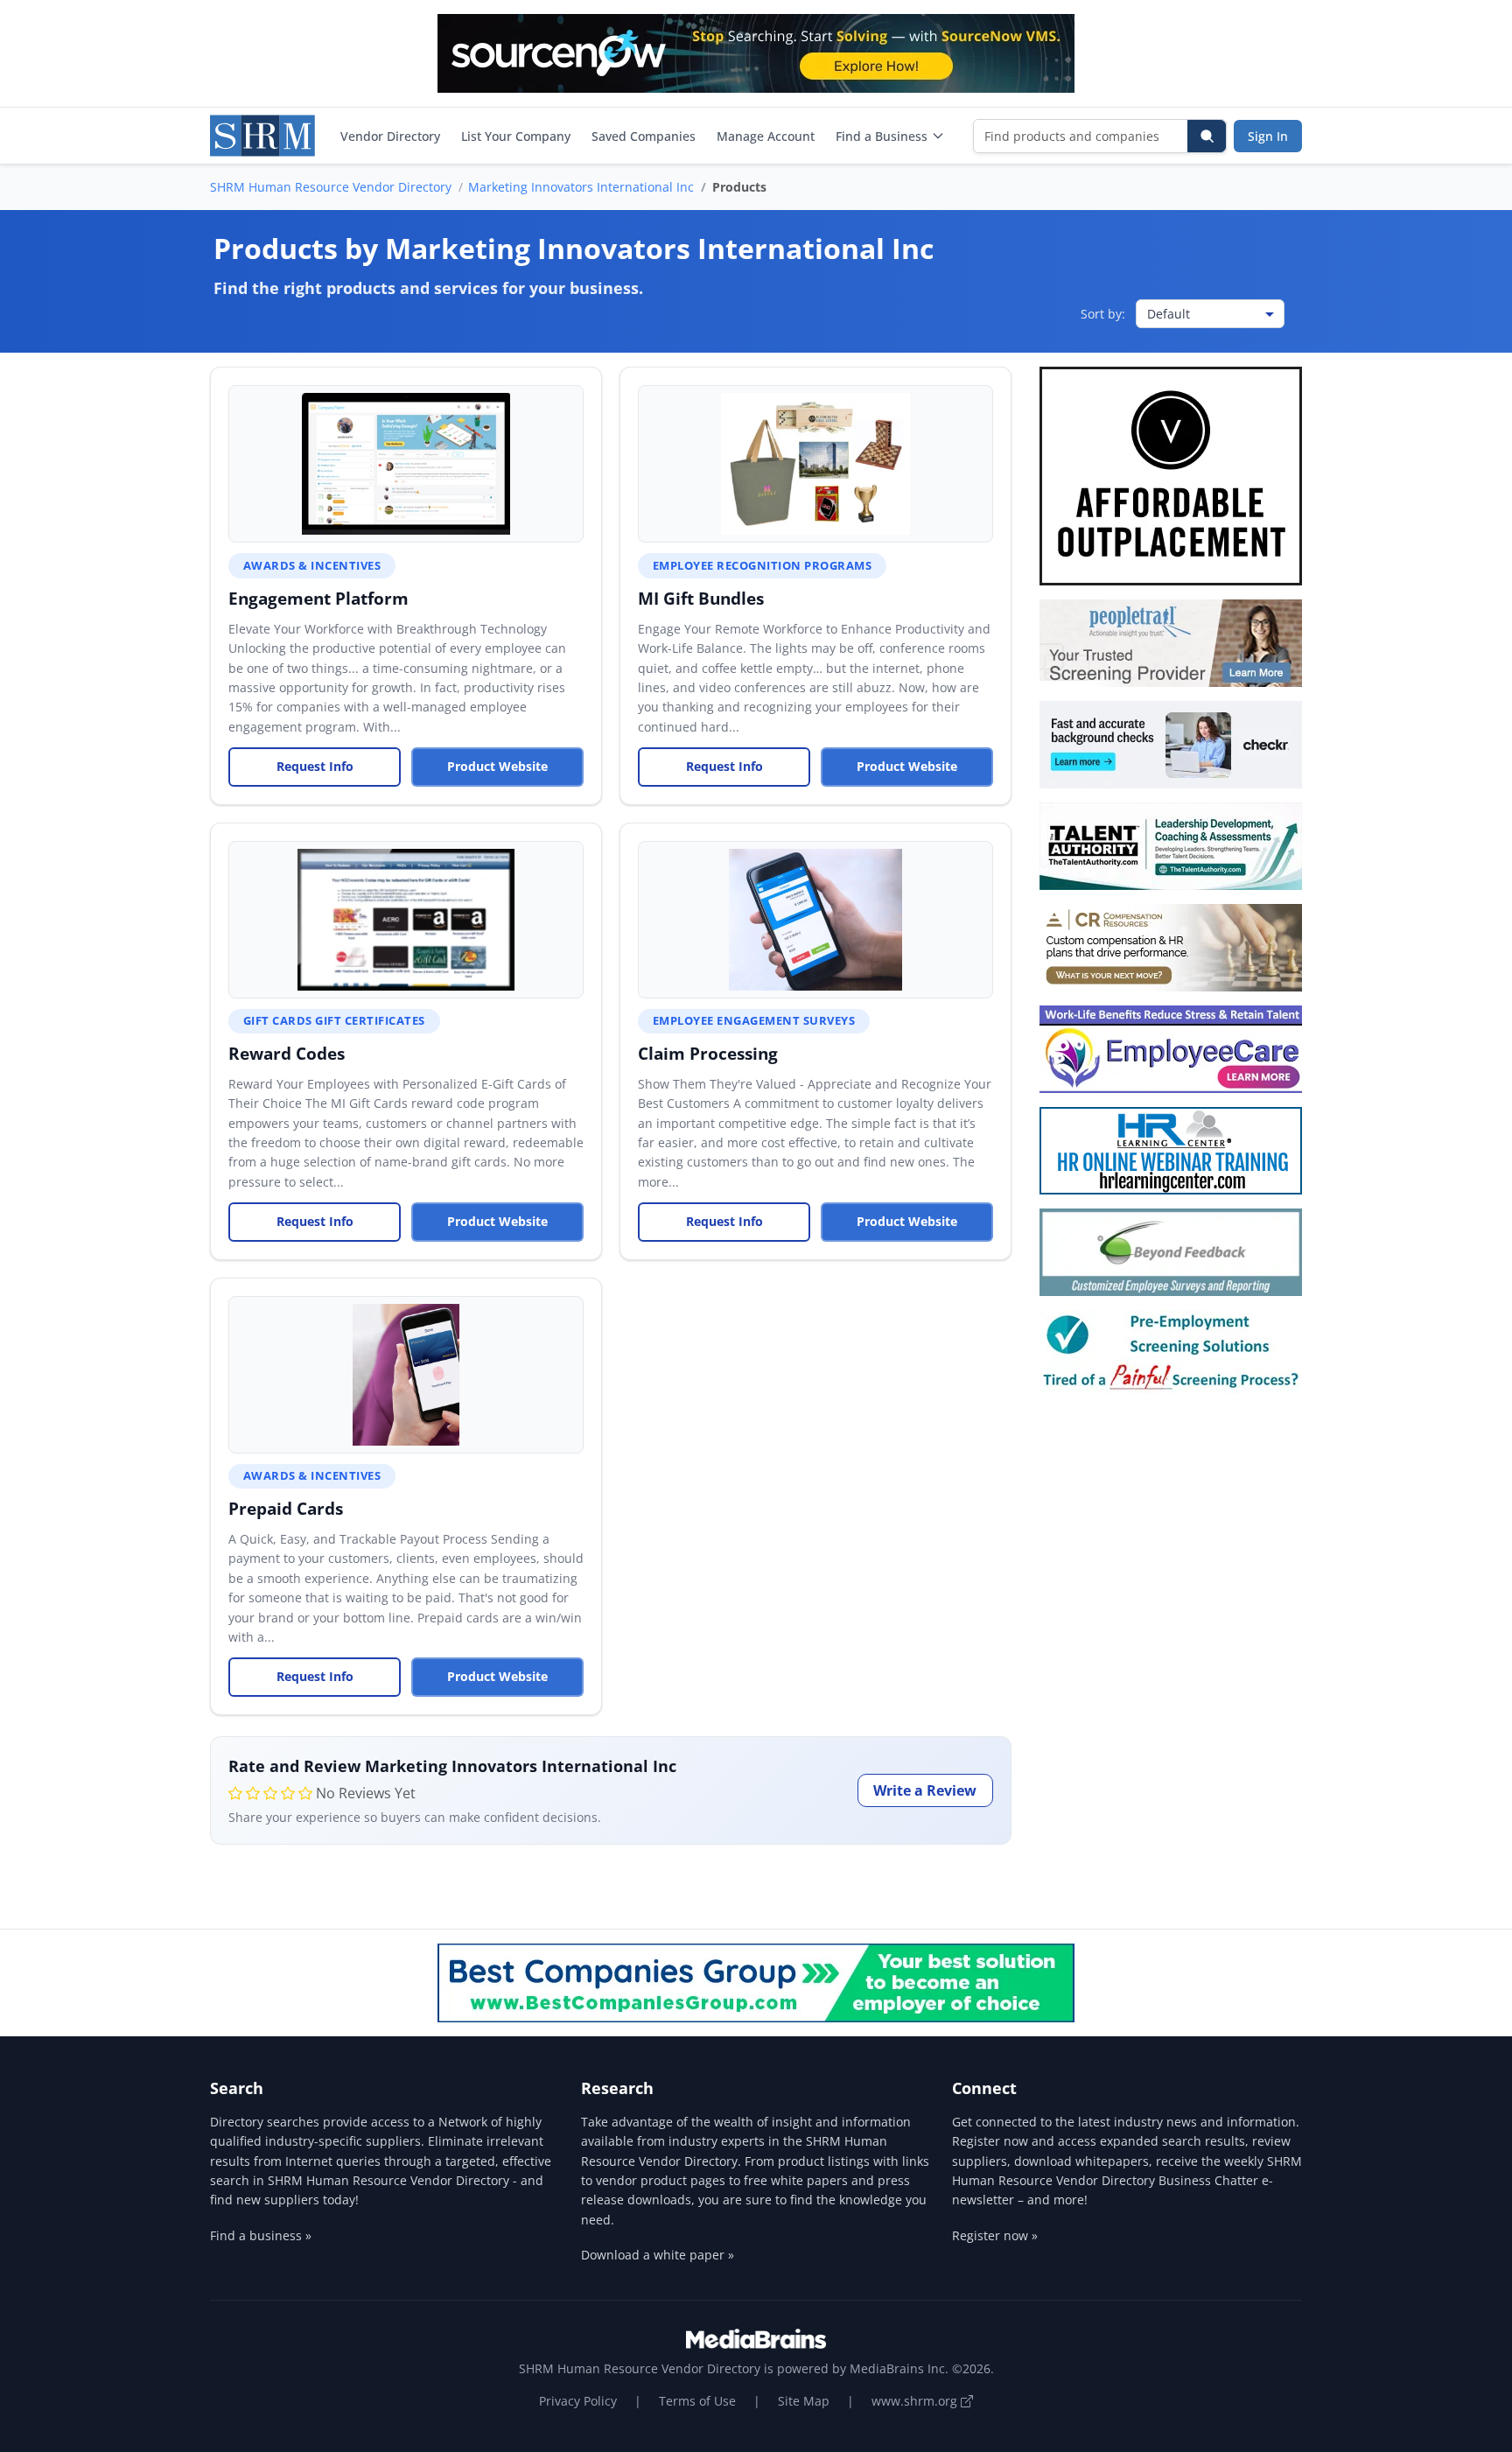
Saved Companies (644, 136)
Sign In (1268, 136)
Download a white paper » (658, 2255)
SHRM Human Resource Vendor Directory (331, 187)
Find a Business (882, 136)
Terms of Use (697, 2401)
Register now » (995, 2235)
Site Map (804, 2401)
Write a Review (925, 1790)
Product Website (497, 766)
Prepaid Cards (286, 1508)
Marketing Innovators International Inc (581, 187)
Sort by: (1103, 314)
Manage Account (766, 136)
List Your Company (516, 136)
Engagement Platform (318, 598)
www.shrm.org (916, 2401)
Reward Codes (287, 1053)
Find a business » (261, 2235)
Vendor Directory (390, 136)
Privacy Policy (578, 2401)
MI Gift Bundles (701, 598)
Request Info (315, 766)
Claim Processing (708, 1053)
